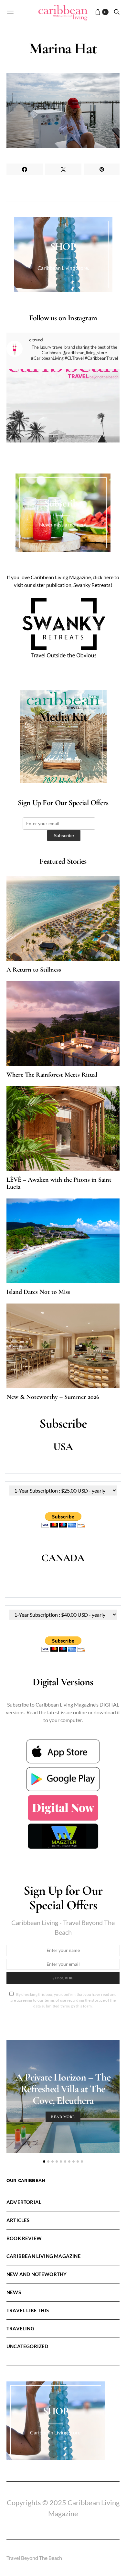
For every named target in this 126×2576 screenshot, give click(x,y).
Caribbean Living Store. (63, 268)
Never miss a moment (63, 524)
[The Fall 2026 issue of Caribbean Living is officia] (63, 425)
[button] (44, 2161)
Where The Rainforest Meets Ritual (52, 1075)
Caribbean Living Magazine (44, 2256)
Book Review (24, 2238)
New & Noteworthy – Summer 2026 (53, 1397)
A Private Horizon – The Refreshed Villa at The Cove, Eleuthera (63, 2089)
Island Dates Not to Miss (38, 1292)
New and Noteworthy (37, 2274)
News (14, 2292)
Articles (18, 2220)
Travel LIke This (28, 2310)
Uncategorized (27, 2346)
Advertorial (24, 2202)
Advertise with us (63, 759)
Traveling (20, 2328)
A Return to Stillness (34, 970)
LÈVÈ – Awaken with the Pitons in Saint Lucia (59, 1183)
